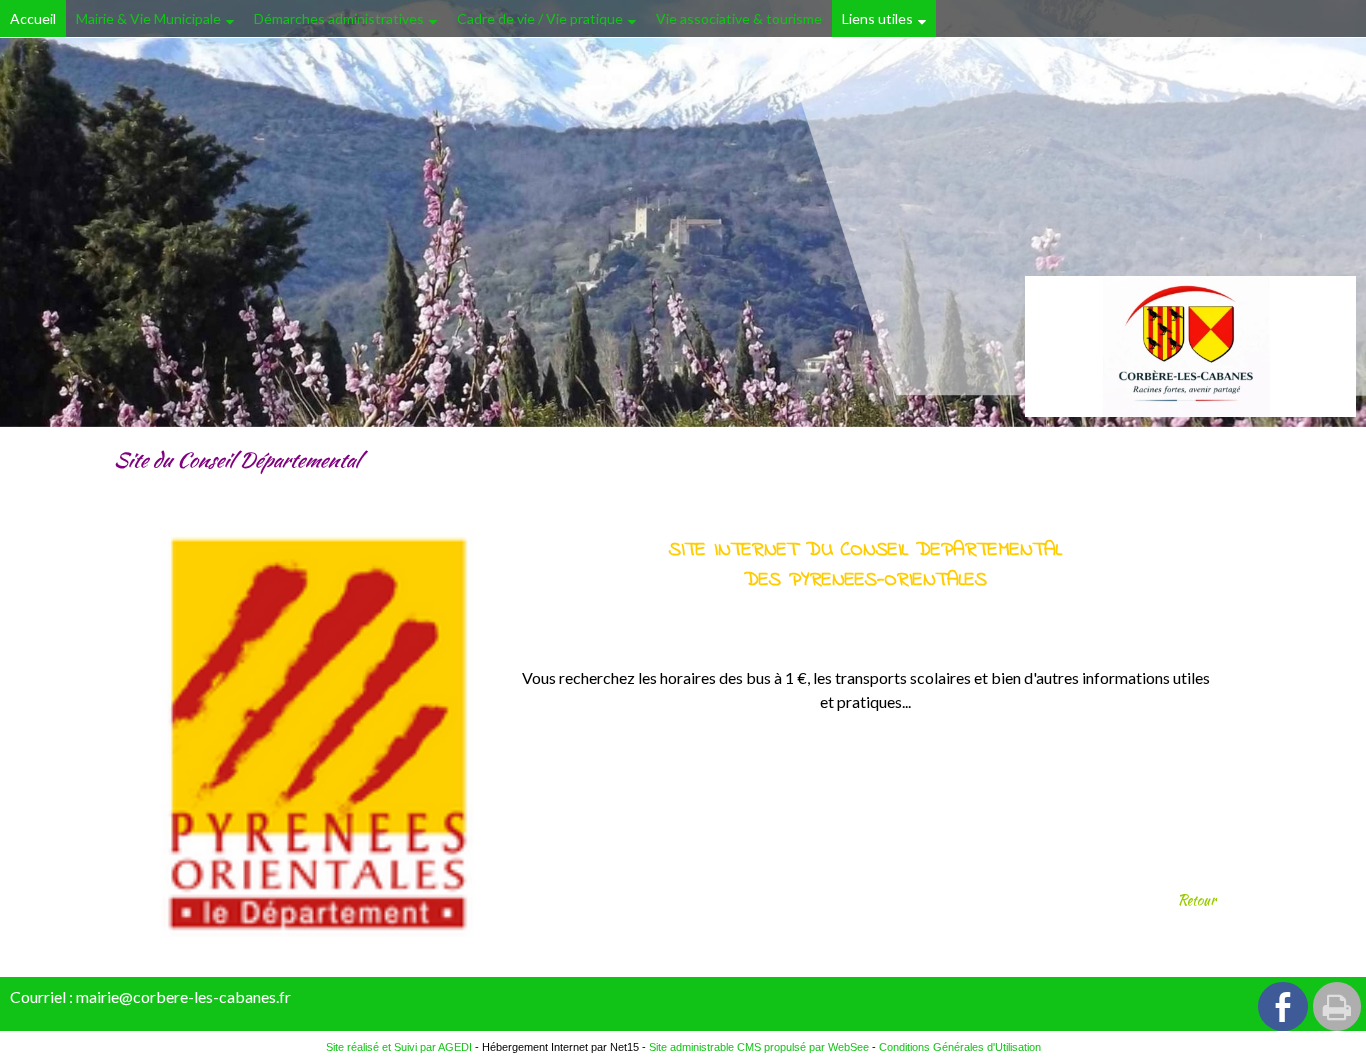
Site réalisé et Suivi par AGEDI (399, 1047)
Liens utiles (877, 18)
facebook (1283, 1006)
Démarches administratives (339, 18)
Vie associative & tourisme (739, 18)
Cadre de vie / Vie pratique (540, 18)
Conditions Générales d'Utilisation (960, 1047)
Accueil (33, 18)
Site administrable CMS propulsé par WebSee (759, 1047)
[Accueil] (1190, 346)
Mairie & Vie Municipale (148, 18)
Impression (1337, 1006)
